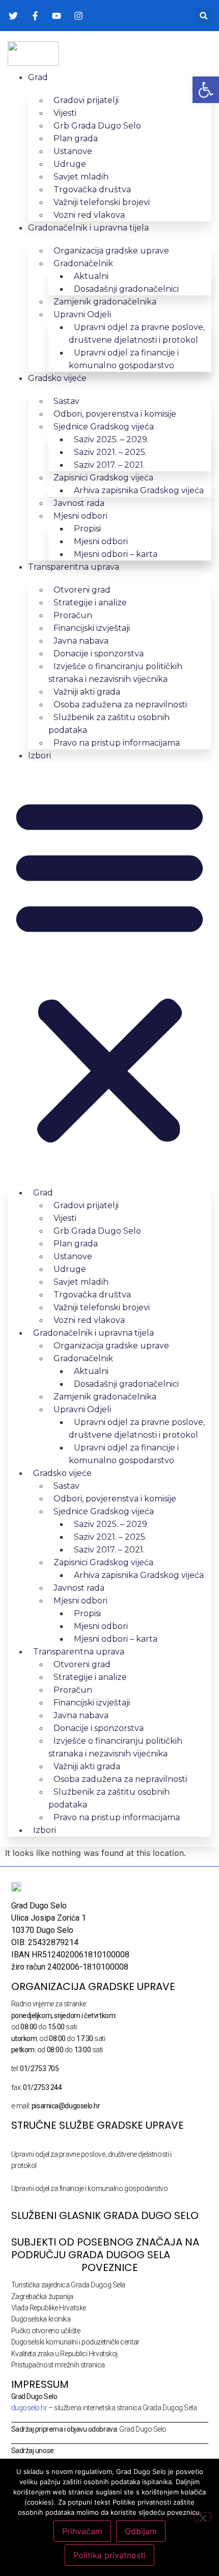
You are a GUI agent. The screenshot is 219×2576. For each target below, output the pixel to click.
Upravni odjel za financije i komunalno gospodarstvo (124, 359)
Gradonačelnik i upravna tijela (88, 228)
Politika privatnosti (109, 2555)
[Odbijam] (203, 2517)
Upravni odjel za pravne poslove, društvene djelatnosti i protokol (137, 334)
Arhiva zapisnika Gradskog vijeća (139, 490)
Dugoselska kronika (41, 2319)
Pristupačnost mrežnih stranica (58, 2365)
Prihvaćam (82, 2531)
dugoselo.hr (29, 2408)
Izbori (39, 756)
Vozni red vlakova (89, 215)
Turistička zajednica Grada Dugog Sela (68, 2285)
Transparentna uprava (74, 567)
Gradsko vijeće (57, 378)
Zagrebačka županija (42, 2297)
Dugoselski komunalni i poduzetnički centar (75, 2342)
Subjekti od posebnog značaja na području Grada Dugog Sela (105, 2248)
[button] (203, 16)
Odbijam (141, 2531)
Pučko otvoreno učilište (46, 2331)
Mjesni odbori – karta (116, 554)
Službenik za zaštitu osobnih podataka (109, 724)
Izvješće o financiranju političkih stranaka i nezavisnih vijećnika (115, 673)
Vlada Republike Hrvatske (49, 2308)
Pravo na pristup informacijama (117, 743)
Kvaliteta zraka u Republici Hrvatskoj (64, 2354)
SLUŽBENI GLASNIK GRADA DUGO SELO (105, 2215)
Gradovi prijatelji (86, 100)
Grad (38, 77)
